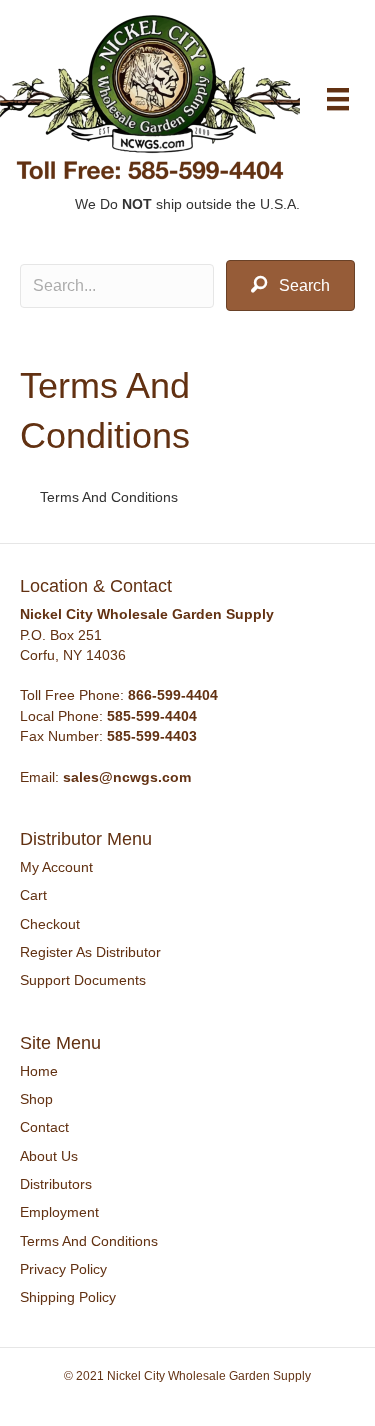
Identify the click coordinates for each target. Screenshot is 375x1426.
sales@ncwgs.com (127, 777)
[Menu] (338, 99)
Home (39, 1071)
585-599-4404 (152, 716)
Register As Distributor (90, 952)
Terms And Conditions (89, 1241)
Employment (59, 1212)
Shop (36, 1099)
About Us (49, 1156)
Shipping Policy (68, 1297)
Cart (33, 895)
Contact (44, 1127)
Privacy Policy (63, 1269)
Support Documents (83, 980)
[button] (290, 285)
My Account (56, 867)
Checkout (50, 924)
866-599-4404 (173, 695)
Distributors (56, 1184)
